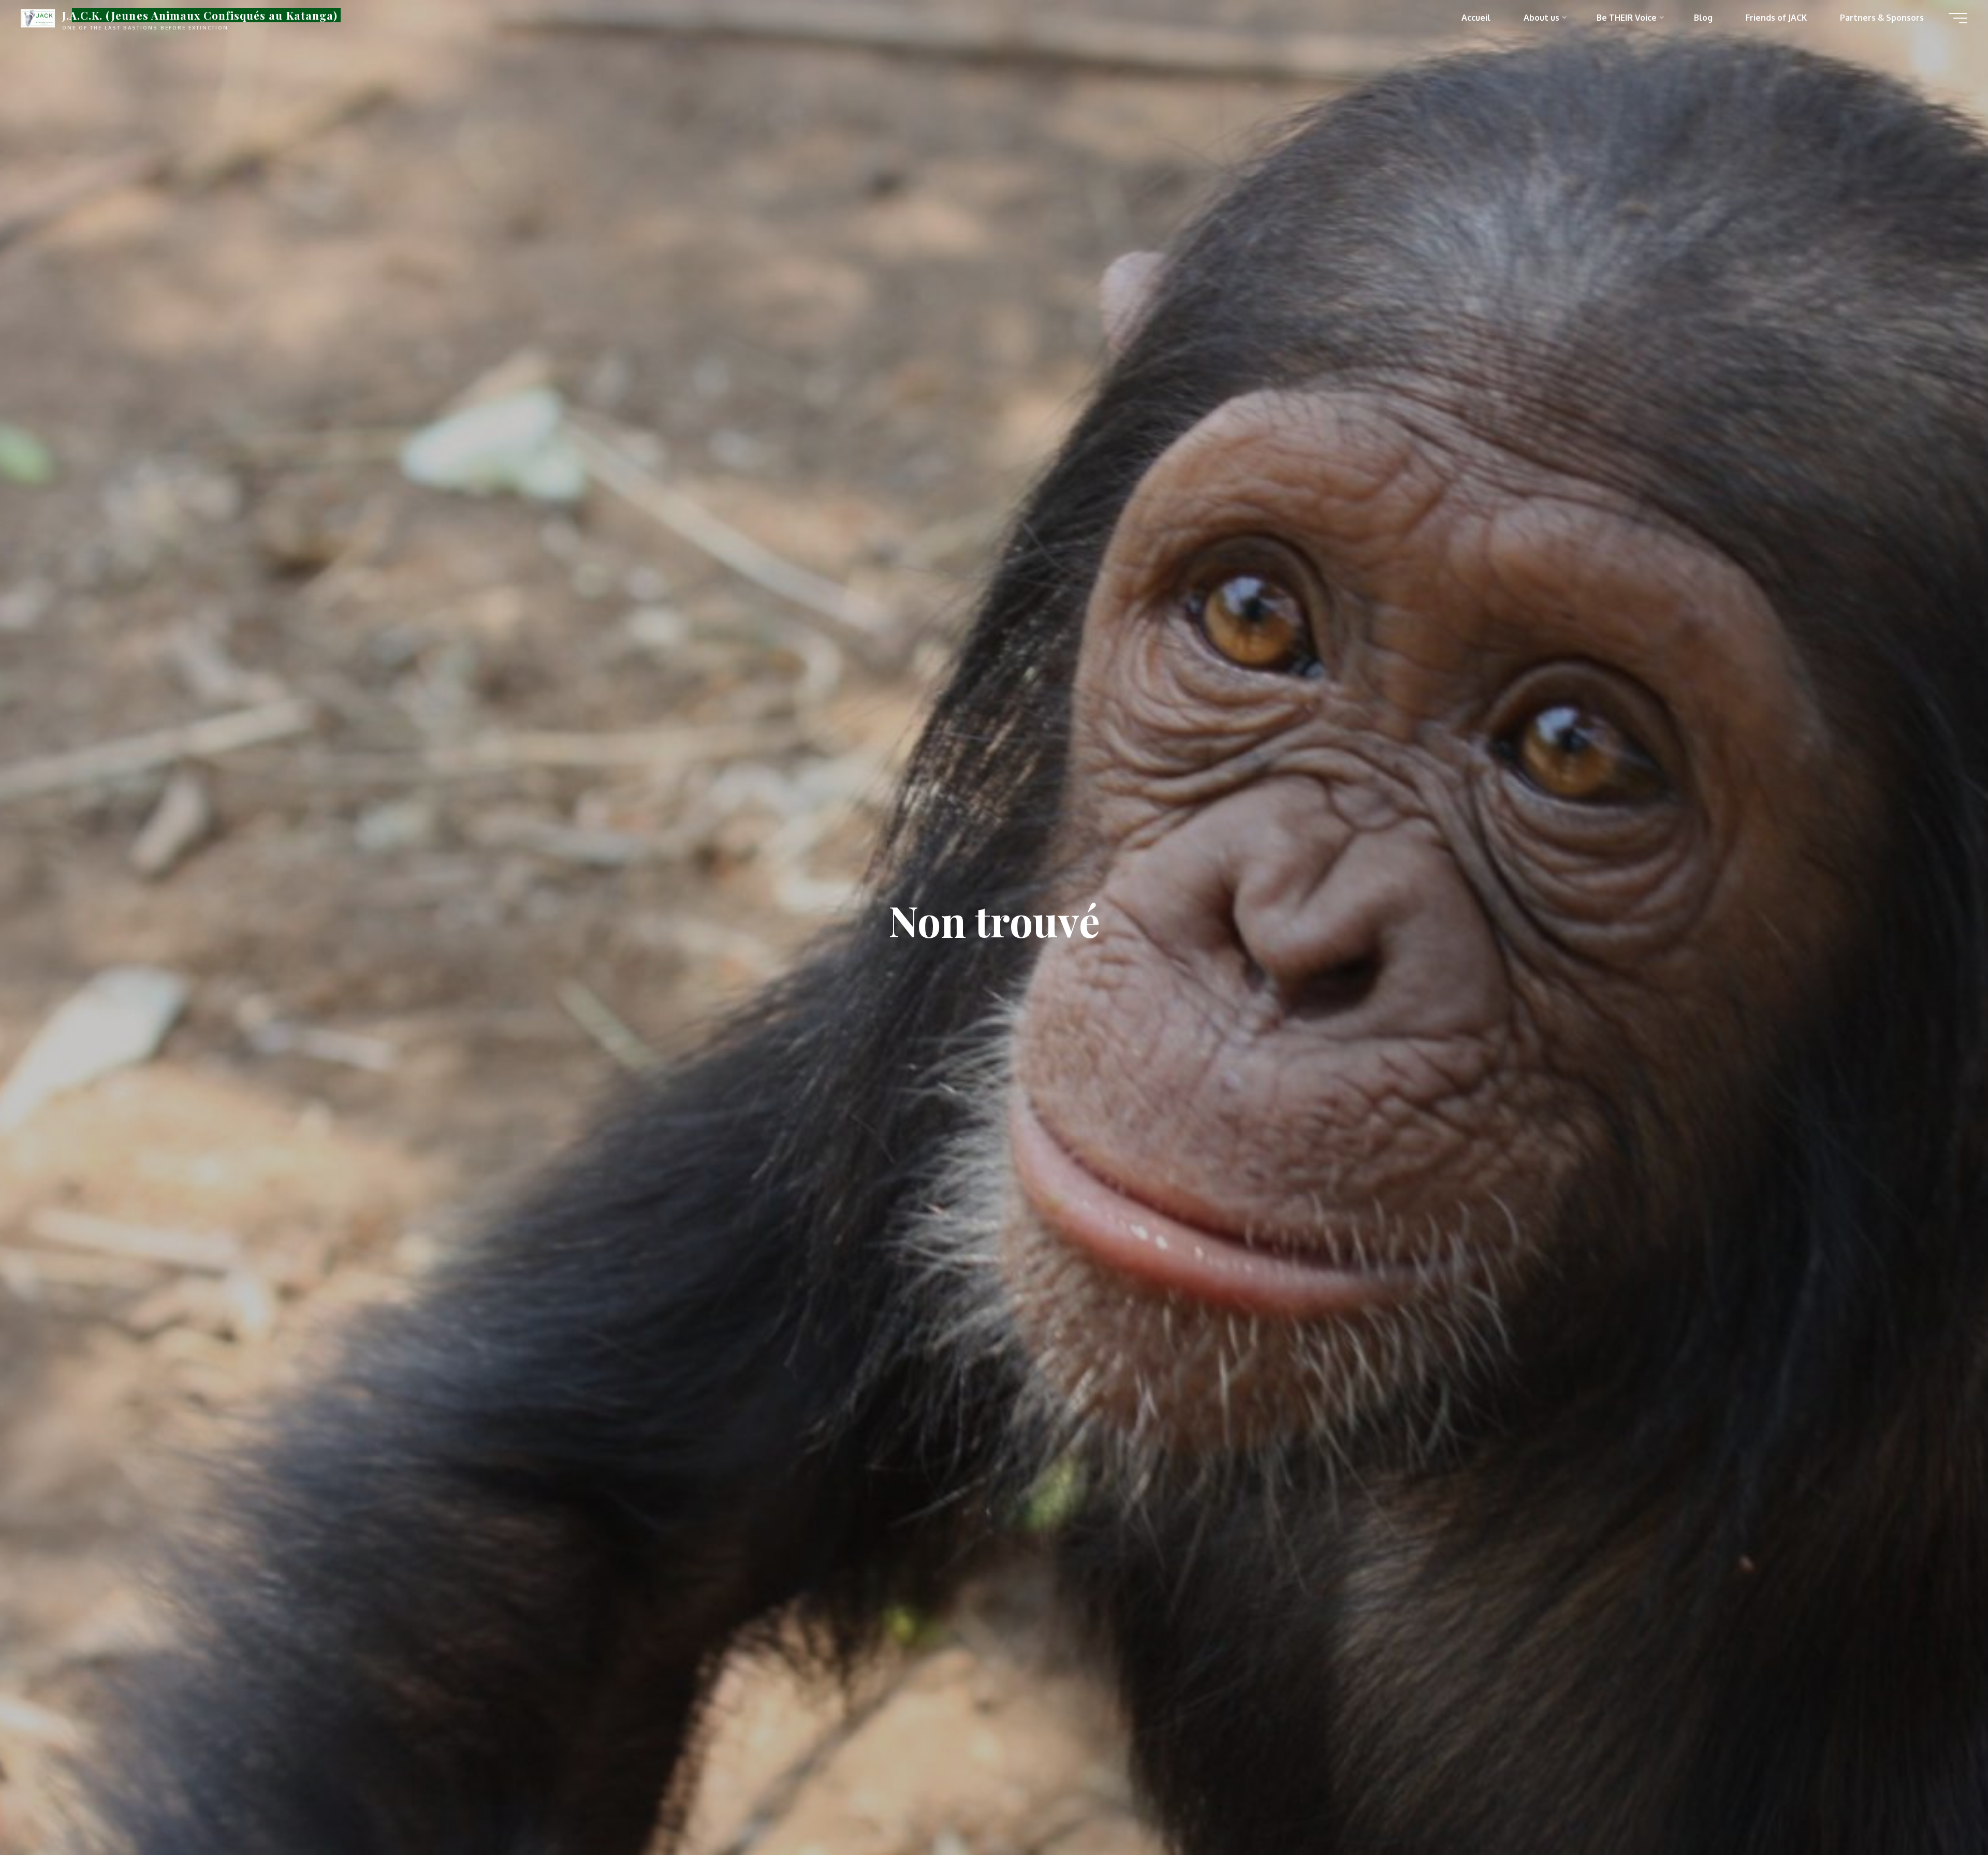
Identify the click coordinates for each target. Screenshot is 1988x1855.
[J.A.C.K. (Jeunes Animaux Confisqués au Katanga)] (38, 18)
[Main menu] (1958, 18)
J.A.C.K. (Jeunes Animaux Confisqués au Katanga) (200, 15)
